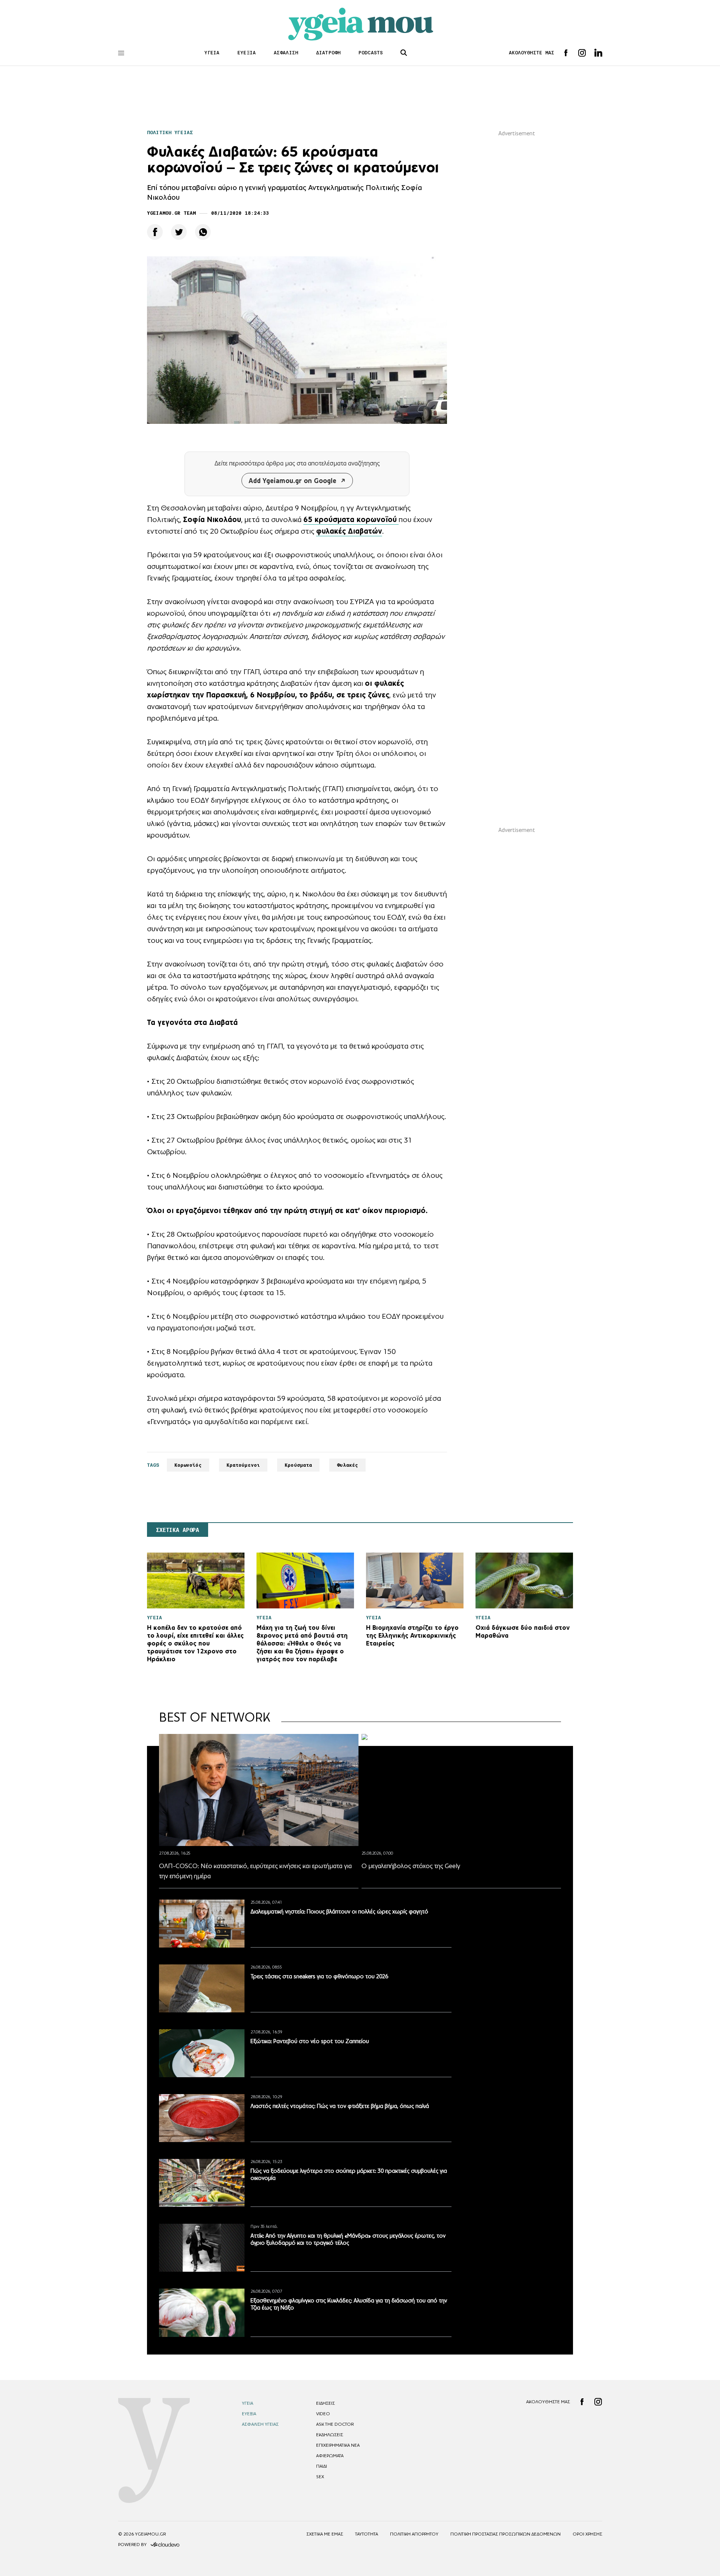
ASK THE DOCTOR (335, 2424)
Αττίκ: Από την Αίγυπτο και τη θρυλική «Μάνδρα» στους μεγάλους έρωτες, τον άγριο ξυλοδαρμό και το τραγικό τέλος (348, 2239)
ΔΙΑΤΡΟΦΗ (328, 53)
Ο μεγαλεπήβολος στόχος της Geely (411, 1866)
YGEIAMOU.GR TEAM (171, 213)
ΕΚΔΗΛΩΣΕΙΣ (330, 2435)
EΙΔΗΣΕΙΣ (325, 2403)
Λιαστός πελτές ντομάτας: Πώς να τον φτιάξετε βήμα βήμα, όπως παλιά (340, 2106)
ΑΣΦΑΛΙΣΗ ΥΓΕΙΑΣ (260, 2424)
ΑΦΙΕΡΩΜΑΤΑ (330, 2456)
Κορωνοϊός (188, 1465)
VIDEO (323, 2414)
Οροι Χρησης (587, 2534)
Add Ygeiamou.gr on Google (292, 481)
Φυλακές (347, 1465)
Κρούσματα (298, 1465)
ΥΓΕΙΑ (212, 53)
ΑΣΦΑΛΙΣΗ (286, 53)
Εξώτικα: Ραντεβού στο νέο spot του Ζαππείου (310, 2041)
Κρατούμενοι (243, 1465)
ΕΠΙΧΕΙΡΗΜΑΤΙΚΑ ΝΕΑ (338, 2445)
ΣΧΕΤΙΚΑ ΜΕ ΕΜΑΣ (325, 2534)
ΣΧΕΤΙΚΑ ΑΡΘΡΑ (178, 1530)
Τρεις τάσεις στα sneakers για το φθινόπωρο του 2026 (319, 1976)
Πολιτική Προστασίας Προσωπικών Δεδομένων (505, 2534)
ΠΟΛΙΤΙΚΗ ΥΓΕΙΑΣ (170, 132)
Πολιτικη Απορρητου (414, 2534)
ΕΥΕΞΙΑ (247, 53)
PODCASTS (371, 53)
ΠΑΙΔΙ (322, 2466)
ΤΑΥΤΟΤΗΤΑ (367, 2534)
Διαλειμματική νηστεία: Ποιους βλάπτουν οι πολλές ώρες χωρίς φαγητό (339, 1911)
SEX (320, 2477)
